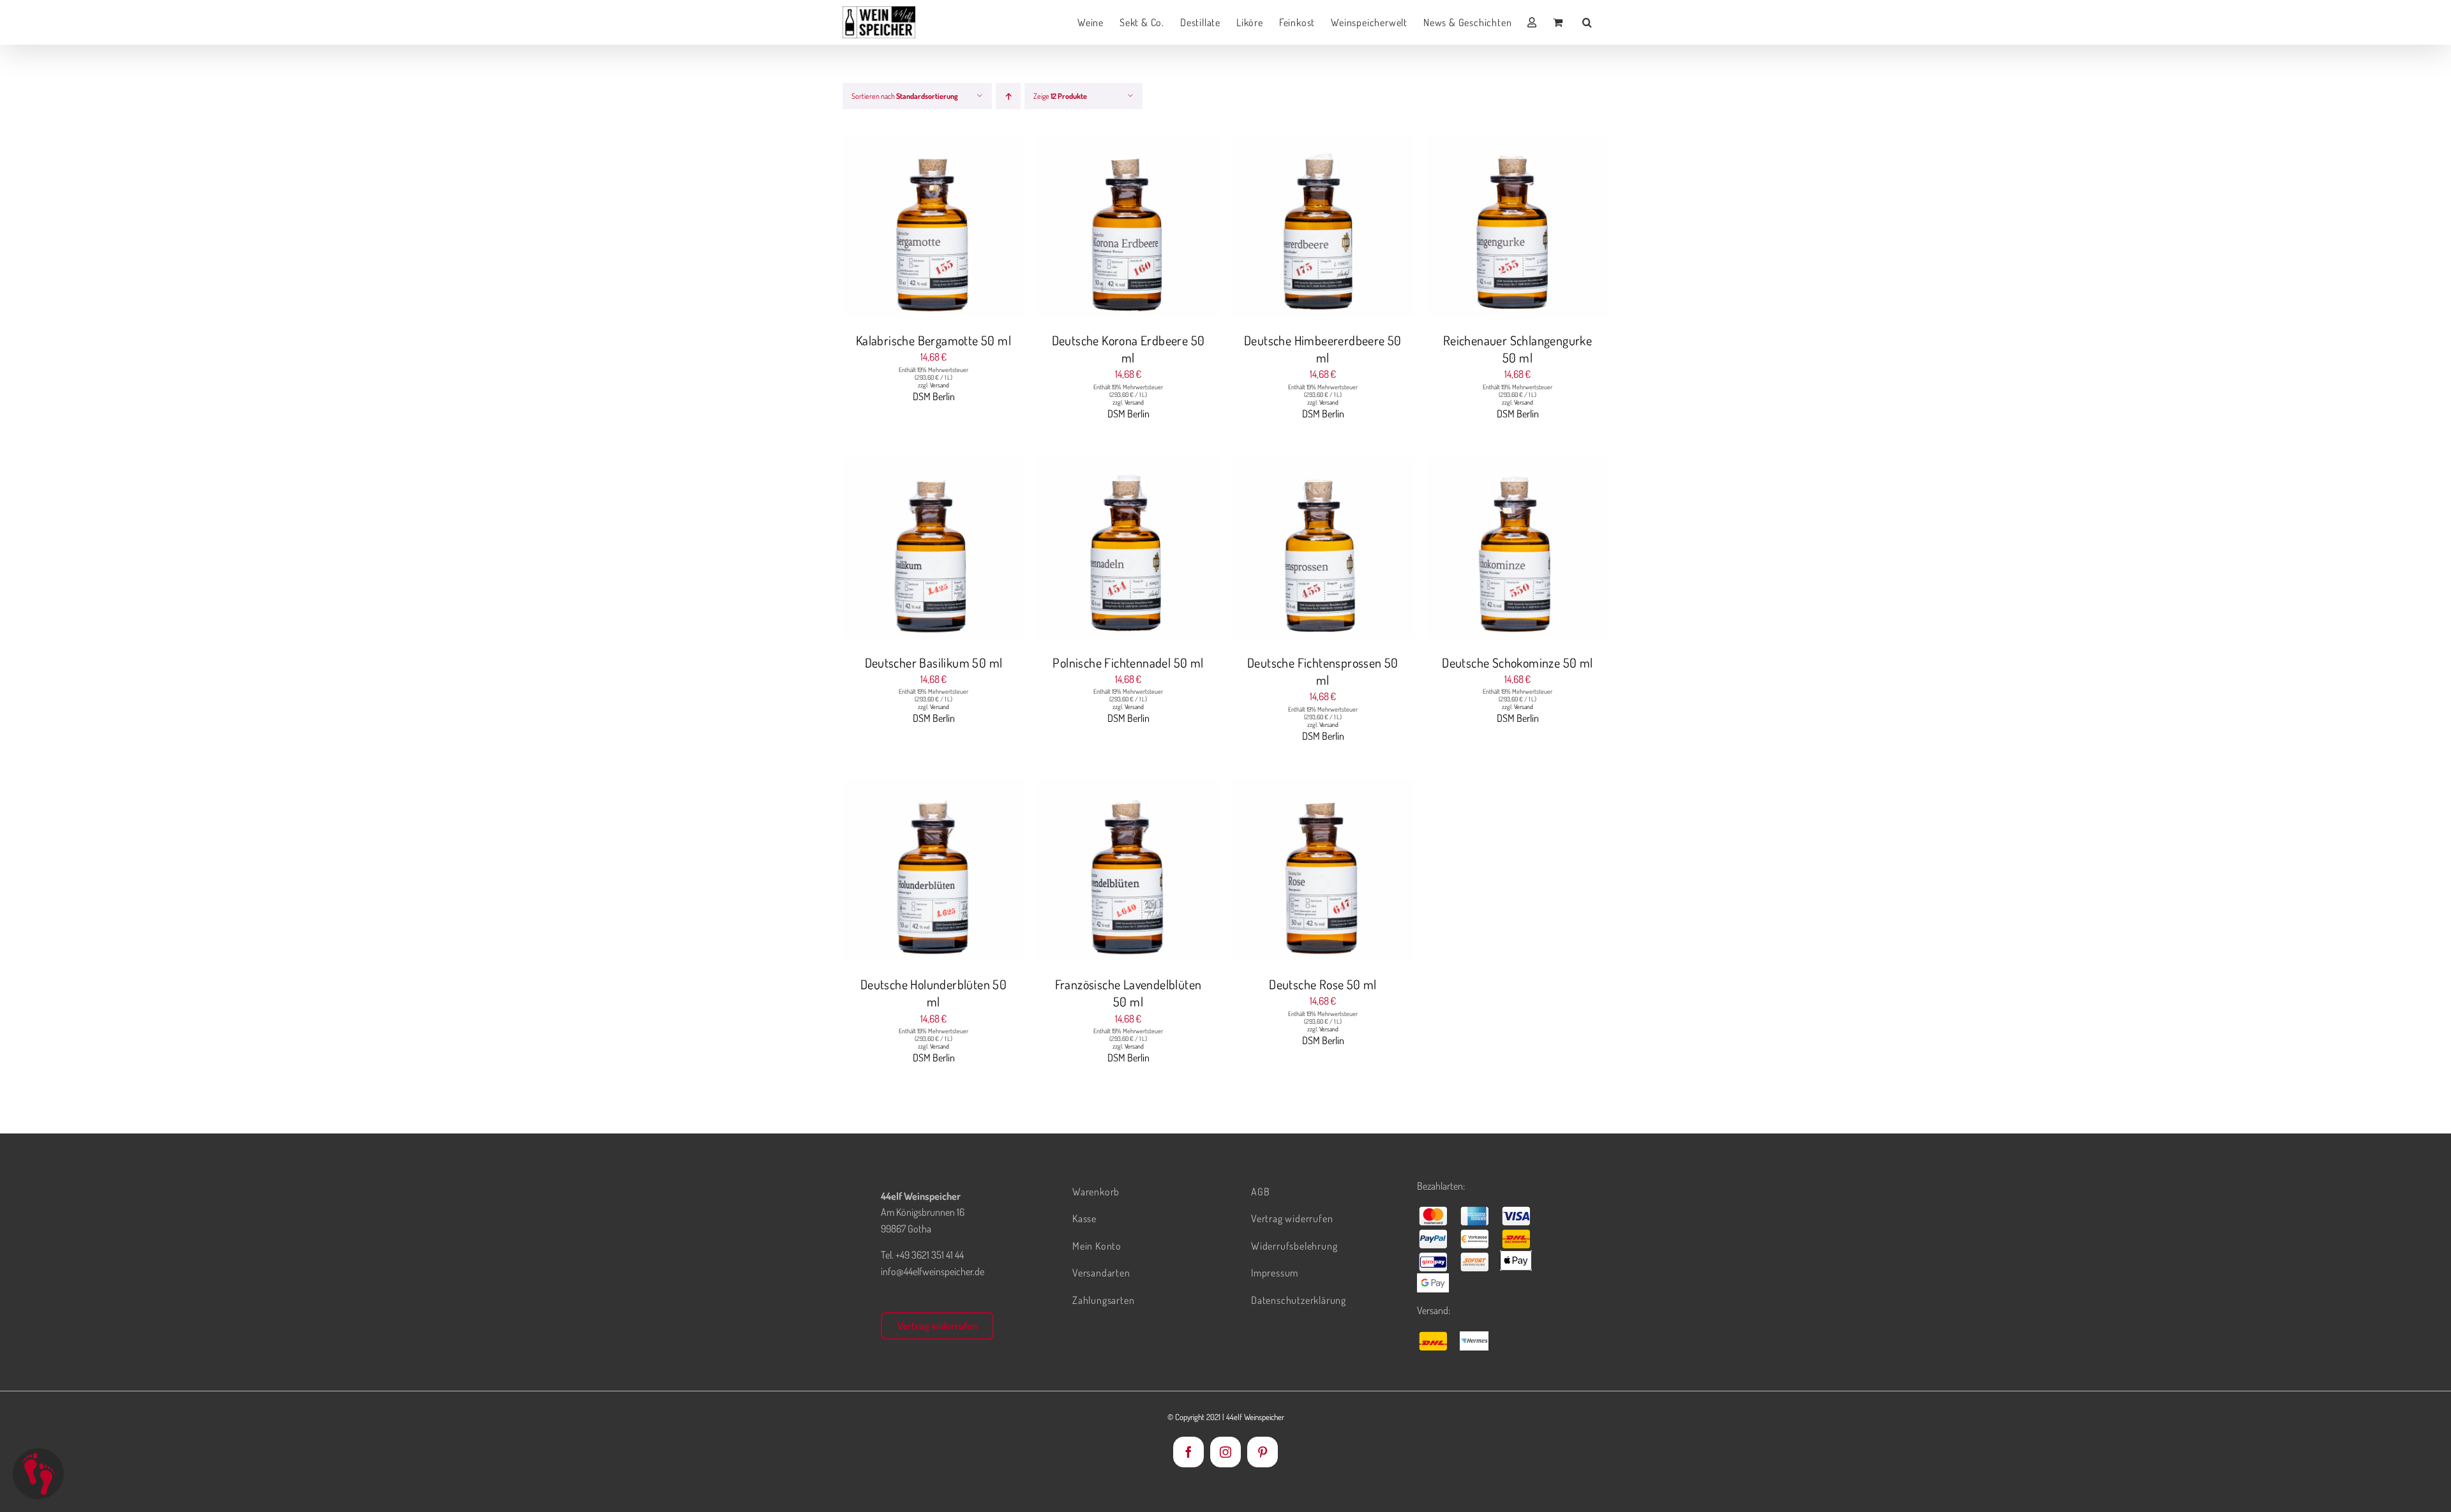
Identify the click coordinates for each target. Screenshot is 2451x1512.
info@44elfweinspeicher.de (933, 1271)
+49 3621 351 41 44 (930, 1255)
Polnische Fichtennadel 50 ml (1128, 662)
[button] (1587, 22)
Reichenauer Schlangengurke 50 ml (1518, 349)
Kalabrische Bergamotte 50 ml (933, 340)
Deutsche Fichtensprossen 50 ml (1323, 671)
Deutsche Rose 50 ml (1323, 984)
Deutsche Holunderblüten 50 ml (933, 993)
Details (982, 228)
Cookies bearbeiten (38, 1474)
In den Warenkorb (908, 228)
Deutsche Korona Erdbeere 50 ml (1128, 349)
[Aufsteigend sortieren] (1008, 96)
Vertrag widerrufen (937, 1326)
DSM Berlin (934, 396)
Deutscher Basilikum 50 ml (934, 662)
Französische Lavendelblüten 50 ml (1128, 993)
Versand (940, 385)
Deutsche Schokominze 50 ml (1517, 662)
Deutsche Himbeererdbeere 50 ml (1323, 349)
